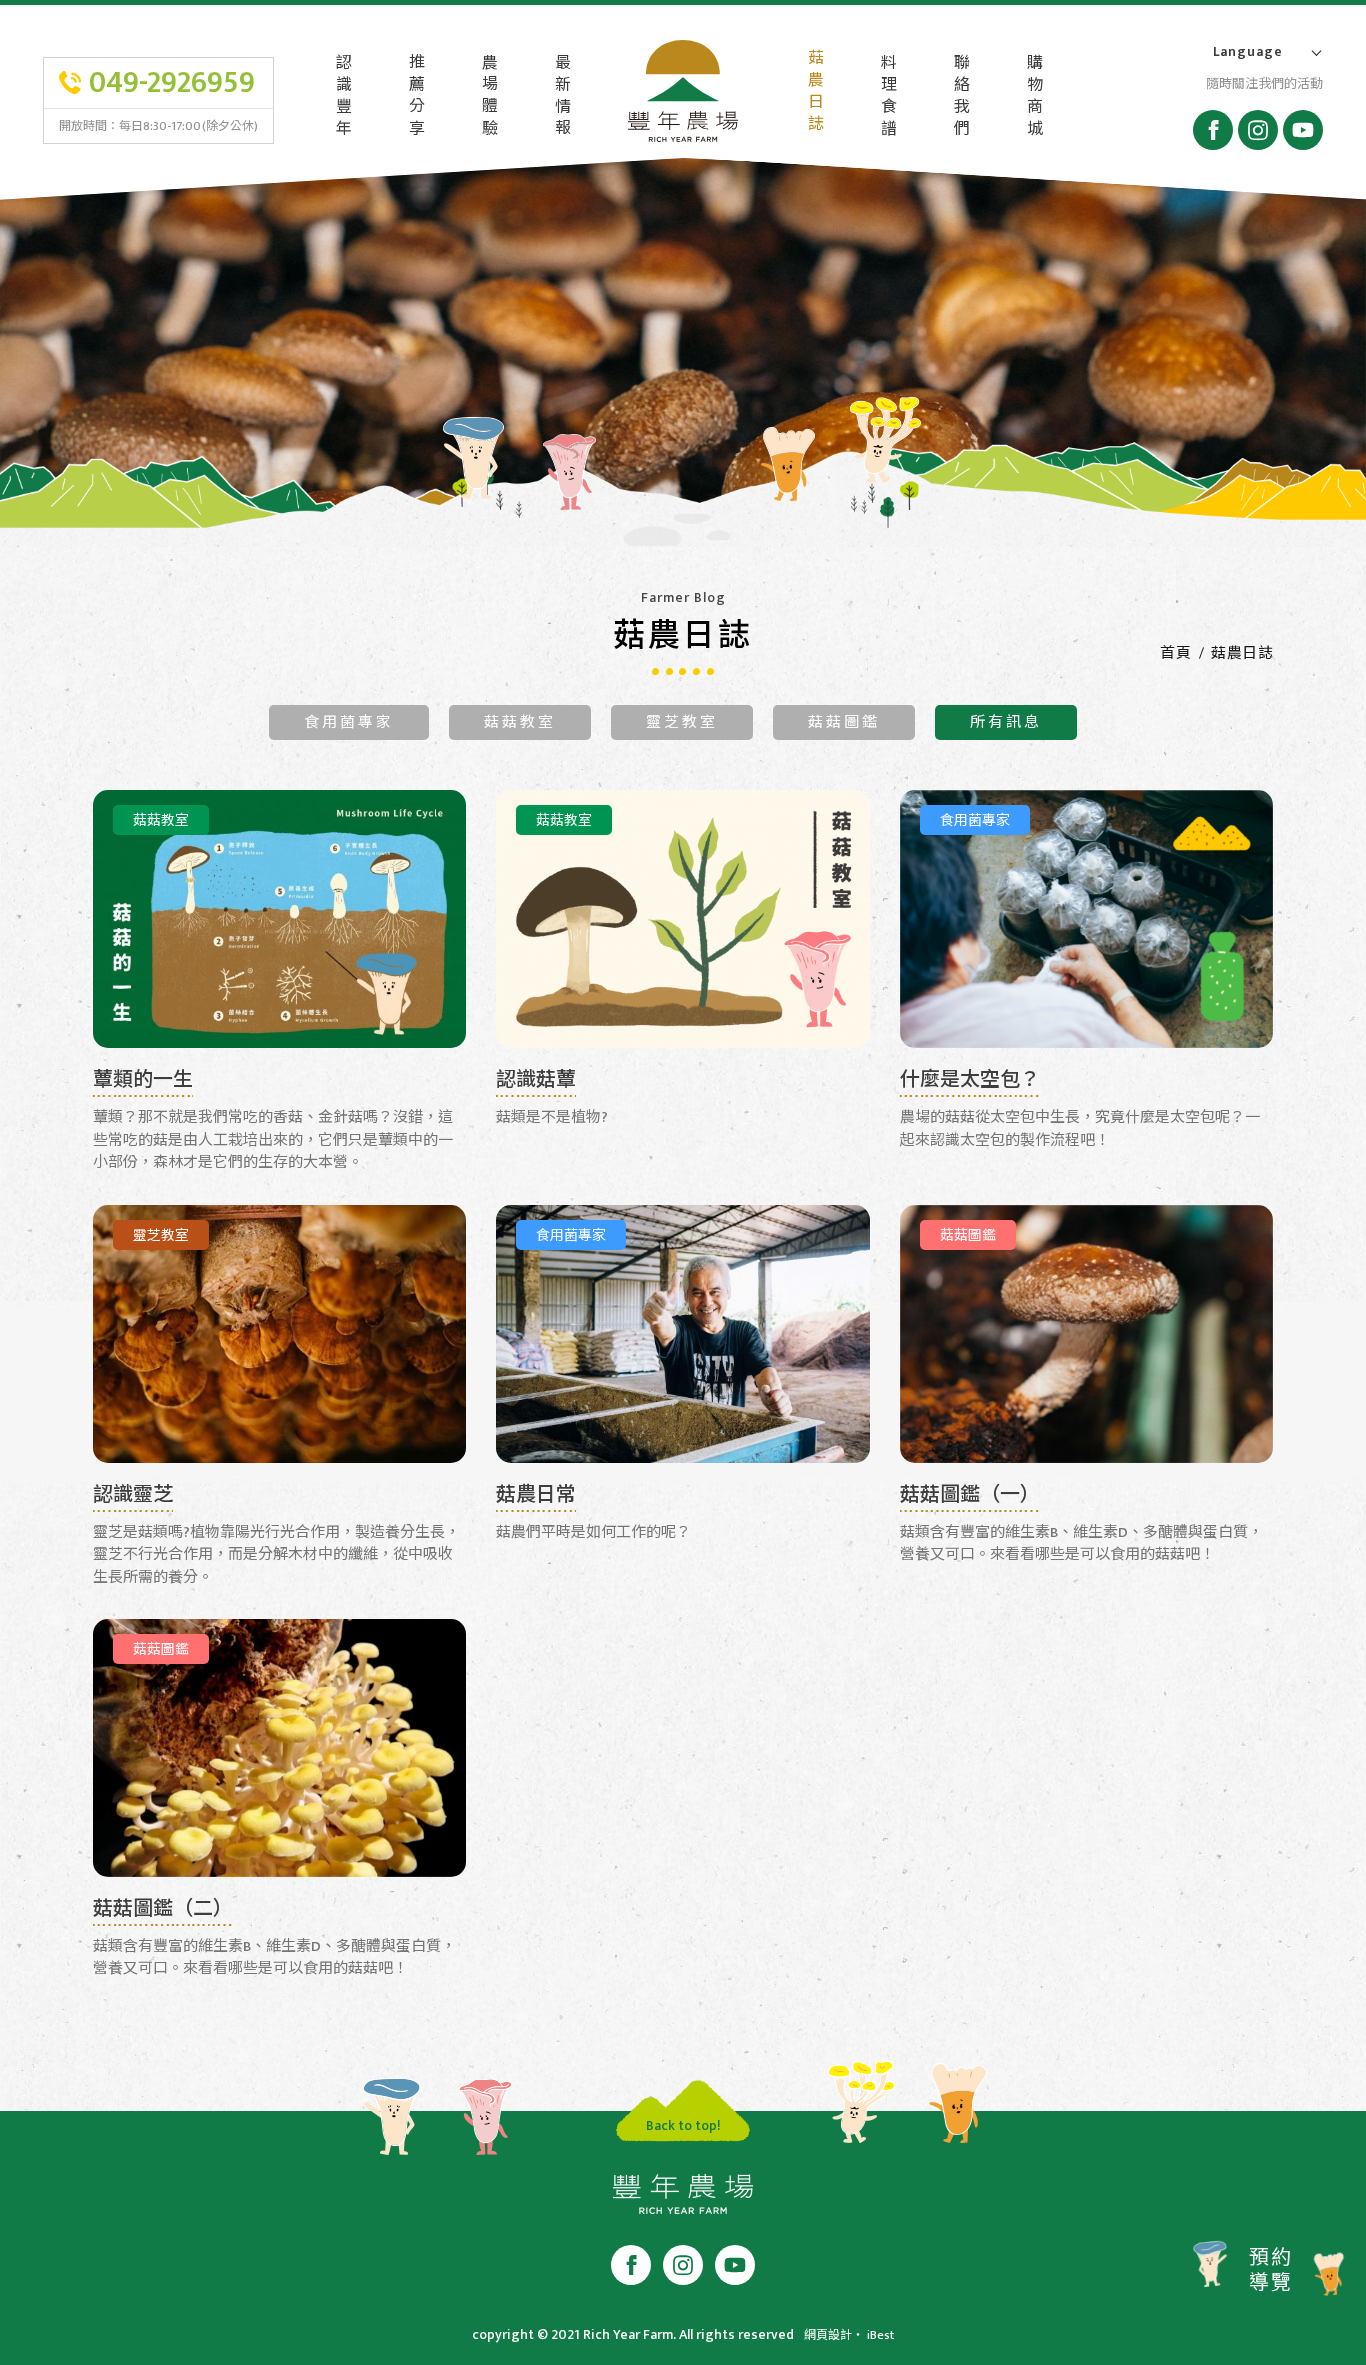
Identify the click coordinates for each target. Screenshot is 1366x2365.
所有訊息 (1006, 722)
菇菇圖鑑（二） (163, 1911)
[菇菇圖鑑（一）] (1086, 1334)
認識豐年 (341, 97)
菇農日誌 (813, 92)
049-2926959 (172, 83)
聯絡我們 (959, 97)
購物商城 (1032, 97)
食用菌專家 (349, 722)
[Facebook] (1213, 130)
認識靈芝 (133, 1497)
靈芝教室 (682, 722)
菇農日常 (536, 1497)
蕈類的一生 (143, 1082)
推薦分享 (414, 97)
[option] (683, 350)
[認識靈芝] (279, 1334)
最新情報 (560, 97)
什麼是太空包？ (970, 1082)
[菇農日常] (682, 1334)
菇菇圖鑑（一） (970, 1497)
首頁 (1175, 653)
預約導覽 (1271, 2270)
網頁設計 (828, 2335)
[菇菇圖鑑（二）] (279, 1748)
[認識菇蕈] (682, 919)
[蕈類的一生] (279, 919)
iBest (880, 2335)
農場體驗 (487, 97)
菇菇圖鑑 (844, 722)
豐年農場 (683, 95)
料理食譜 (886, 97)
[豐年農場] (683, 2199)
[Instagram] (1258, 130)
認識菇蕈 (536, 1082)
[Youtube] (1303, 130)
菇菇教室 (520, 722)
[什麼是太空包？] (1086, 919)
